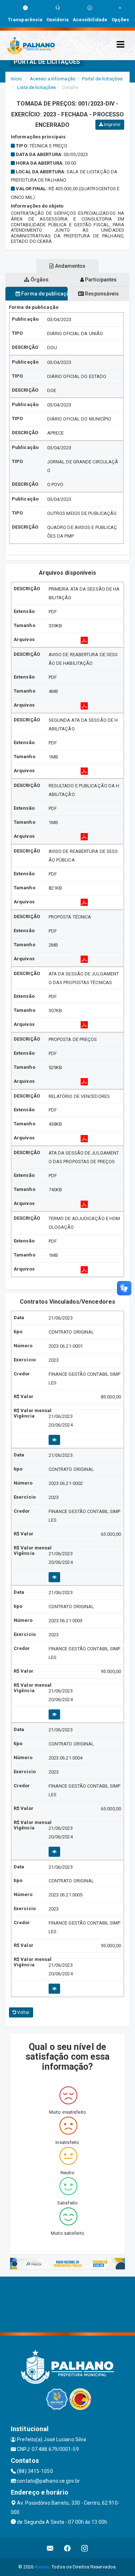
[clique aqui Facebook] (67, 2548)
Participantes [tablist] (100, 280)
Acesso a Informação (53, 79)
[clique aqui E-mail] (50, 2548)
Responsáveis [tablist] (101, 294)
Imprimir (112, 125)
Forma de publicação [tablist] (44, 294)
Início (17, 79)
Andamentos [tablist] (70, 266)
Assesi (42, 2567)
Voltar (23, 2012)
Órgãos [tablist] (39, 280)
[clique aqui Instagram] (85, 2548)
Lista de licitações (37, 87)
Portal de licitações (102, 79)
